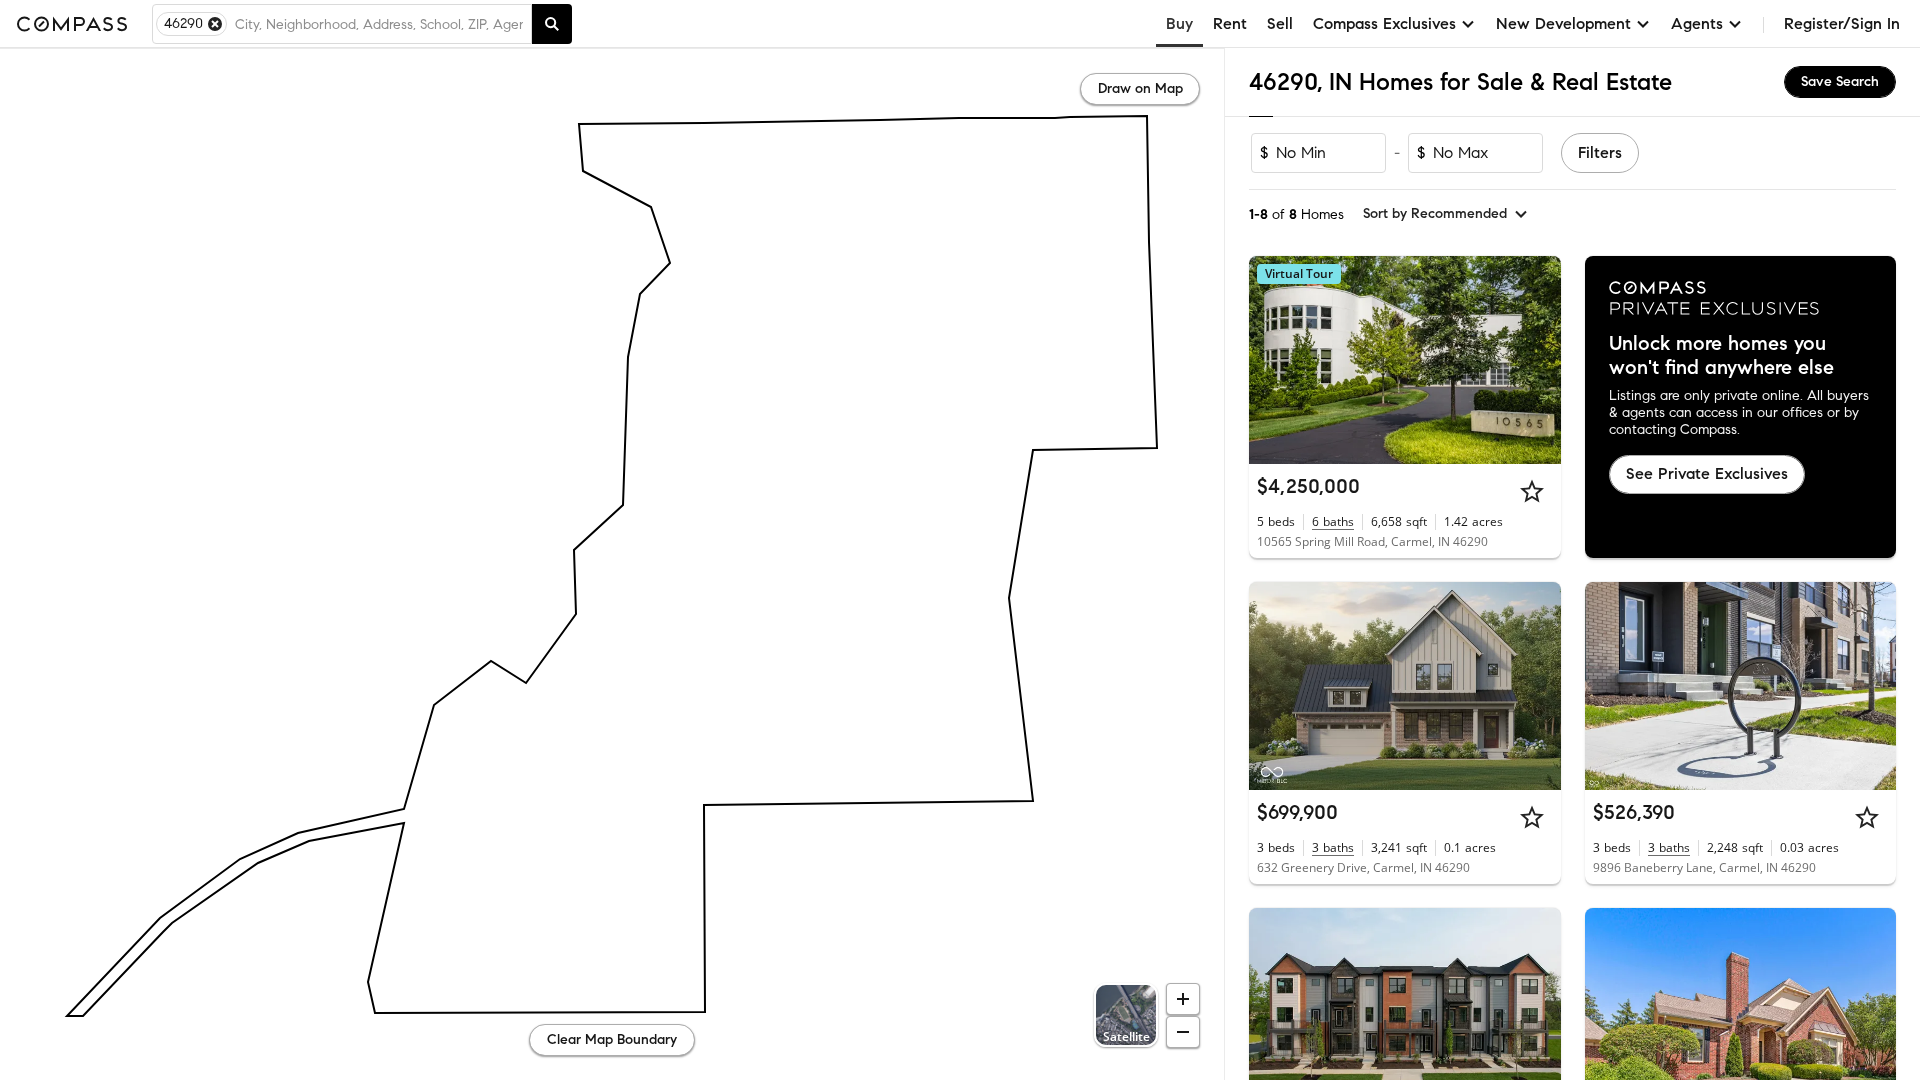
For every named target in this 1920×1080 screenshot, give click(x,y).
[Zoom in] (1183, 999)
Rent (1230, 23)
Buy (1179, 23)
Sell (1280, 23)
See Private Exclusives (1707, 473)
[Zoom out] (1183, 1032)
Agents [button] (1697, 23)
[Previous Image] (1273, 360)
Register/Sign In (1842, 23)
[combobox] (379, 24)
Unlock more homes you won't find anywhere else (1721, 356)
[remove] (215, 24)
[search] (552, 24)
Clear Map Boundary (612, 1039)
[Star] (1532, 491)
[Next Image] (1537, 360)
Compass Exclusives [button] (1384, 23)
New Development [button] (1563, 23)
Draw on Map (1140, 88)
